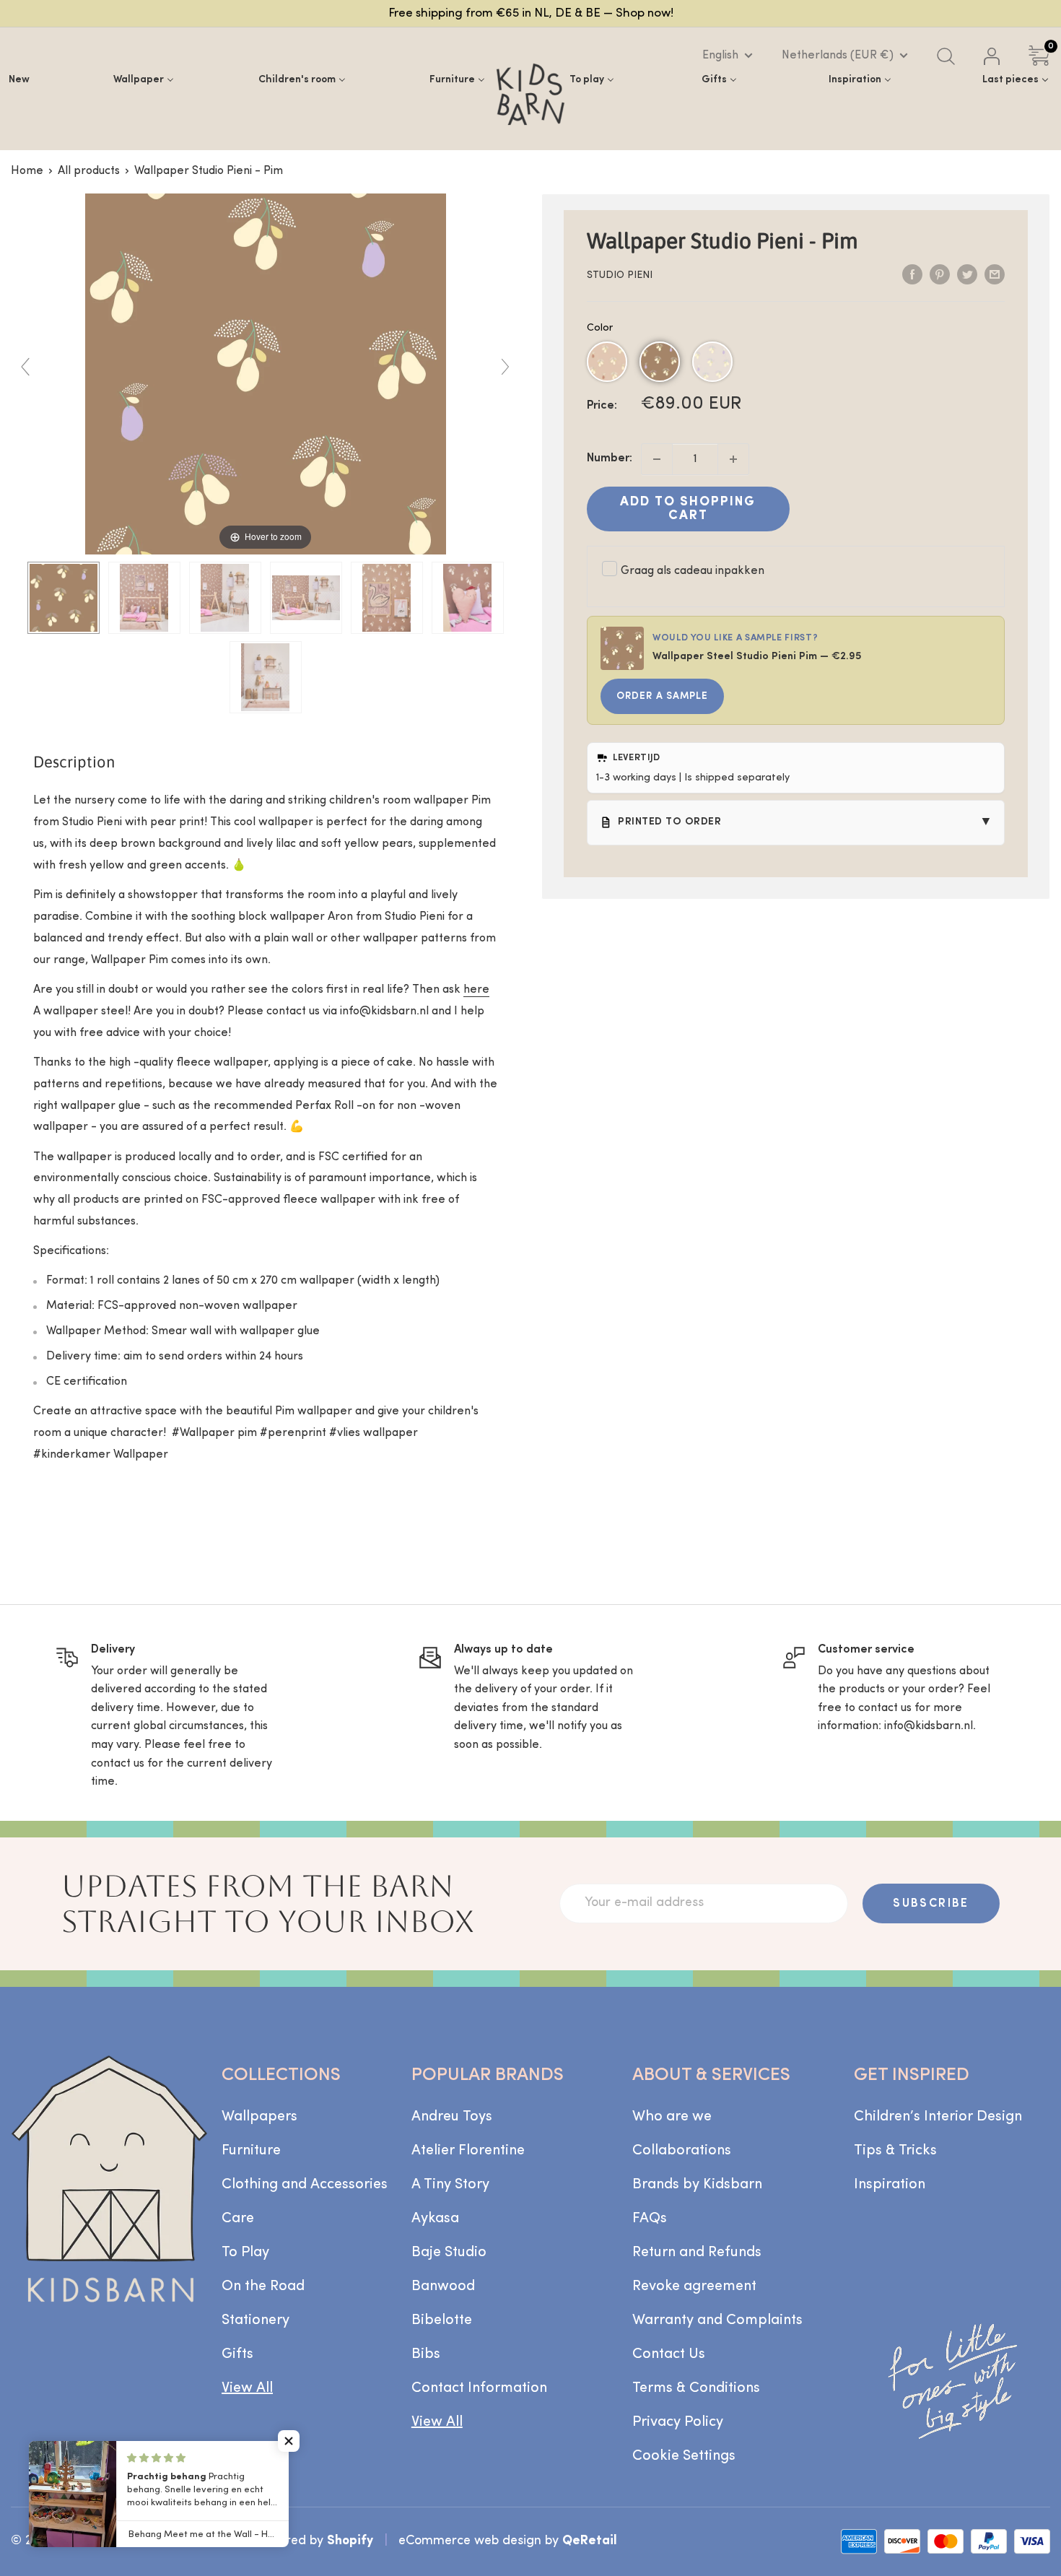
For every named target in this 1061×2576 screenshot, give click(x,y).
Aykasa (435, 2219)
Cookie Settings (684, 2456)
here (476, 990)
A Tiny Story (450, 2185)
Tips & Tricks (895, 2151)
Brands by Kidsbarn (697, 2185)
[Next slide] (505, 367)
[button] (607, 362)
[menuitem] (19, 80)
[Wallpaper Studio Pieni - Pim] (64, 598)
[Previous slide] (25, 367)
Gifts (237, 2354)
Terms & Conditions (696, 2388)
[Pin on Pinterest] (940, 274)
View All (247, 2388)
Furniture (251, 2151)
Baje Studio (449, 2253)
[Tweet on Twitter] (967, 274)
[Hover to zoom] (266, 374)
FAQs (650, 2219)
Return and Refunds (697, 2253)
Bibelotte (442, 2320)
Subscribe (931, 1904)
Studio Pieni (620, 275)
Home (27, 171)
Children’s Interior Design (938, 2117)
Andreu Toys (452, 2117)
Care (238, 2219)
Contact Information (479, 2388)
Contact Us (669, 2354)
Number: (610, 458)
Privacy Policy (678, 2422)
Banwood (443, 2286)
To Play (245, 2253)
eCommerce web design (470, 2541)
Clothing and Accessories (305, 2185)
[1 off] (657, 459)
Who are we (672, 2117)
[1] (733, 459)
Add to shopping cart (688, 509)
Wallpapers (259, 2117)
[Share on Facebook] (912, 274)
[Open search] (946, 56)
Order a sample (662, 696)
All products (89, 171)
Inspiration (890, 2185)
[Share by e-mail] (995, 274)
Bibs (426, 2354)
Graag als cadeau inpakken (693, 571)
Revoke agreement (694, 2286)
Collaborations (682, 2151)
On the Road (263, 2286)
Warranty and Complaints (717, 2320)
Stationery (256, 2320)
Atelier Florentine (468, 2151)
